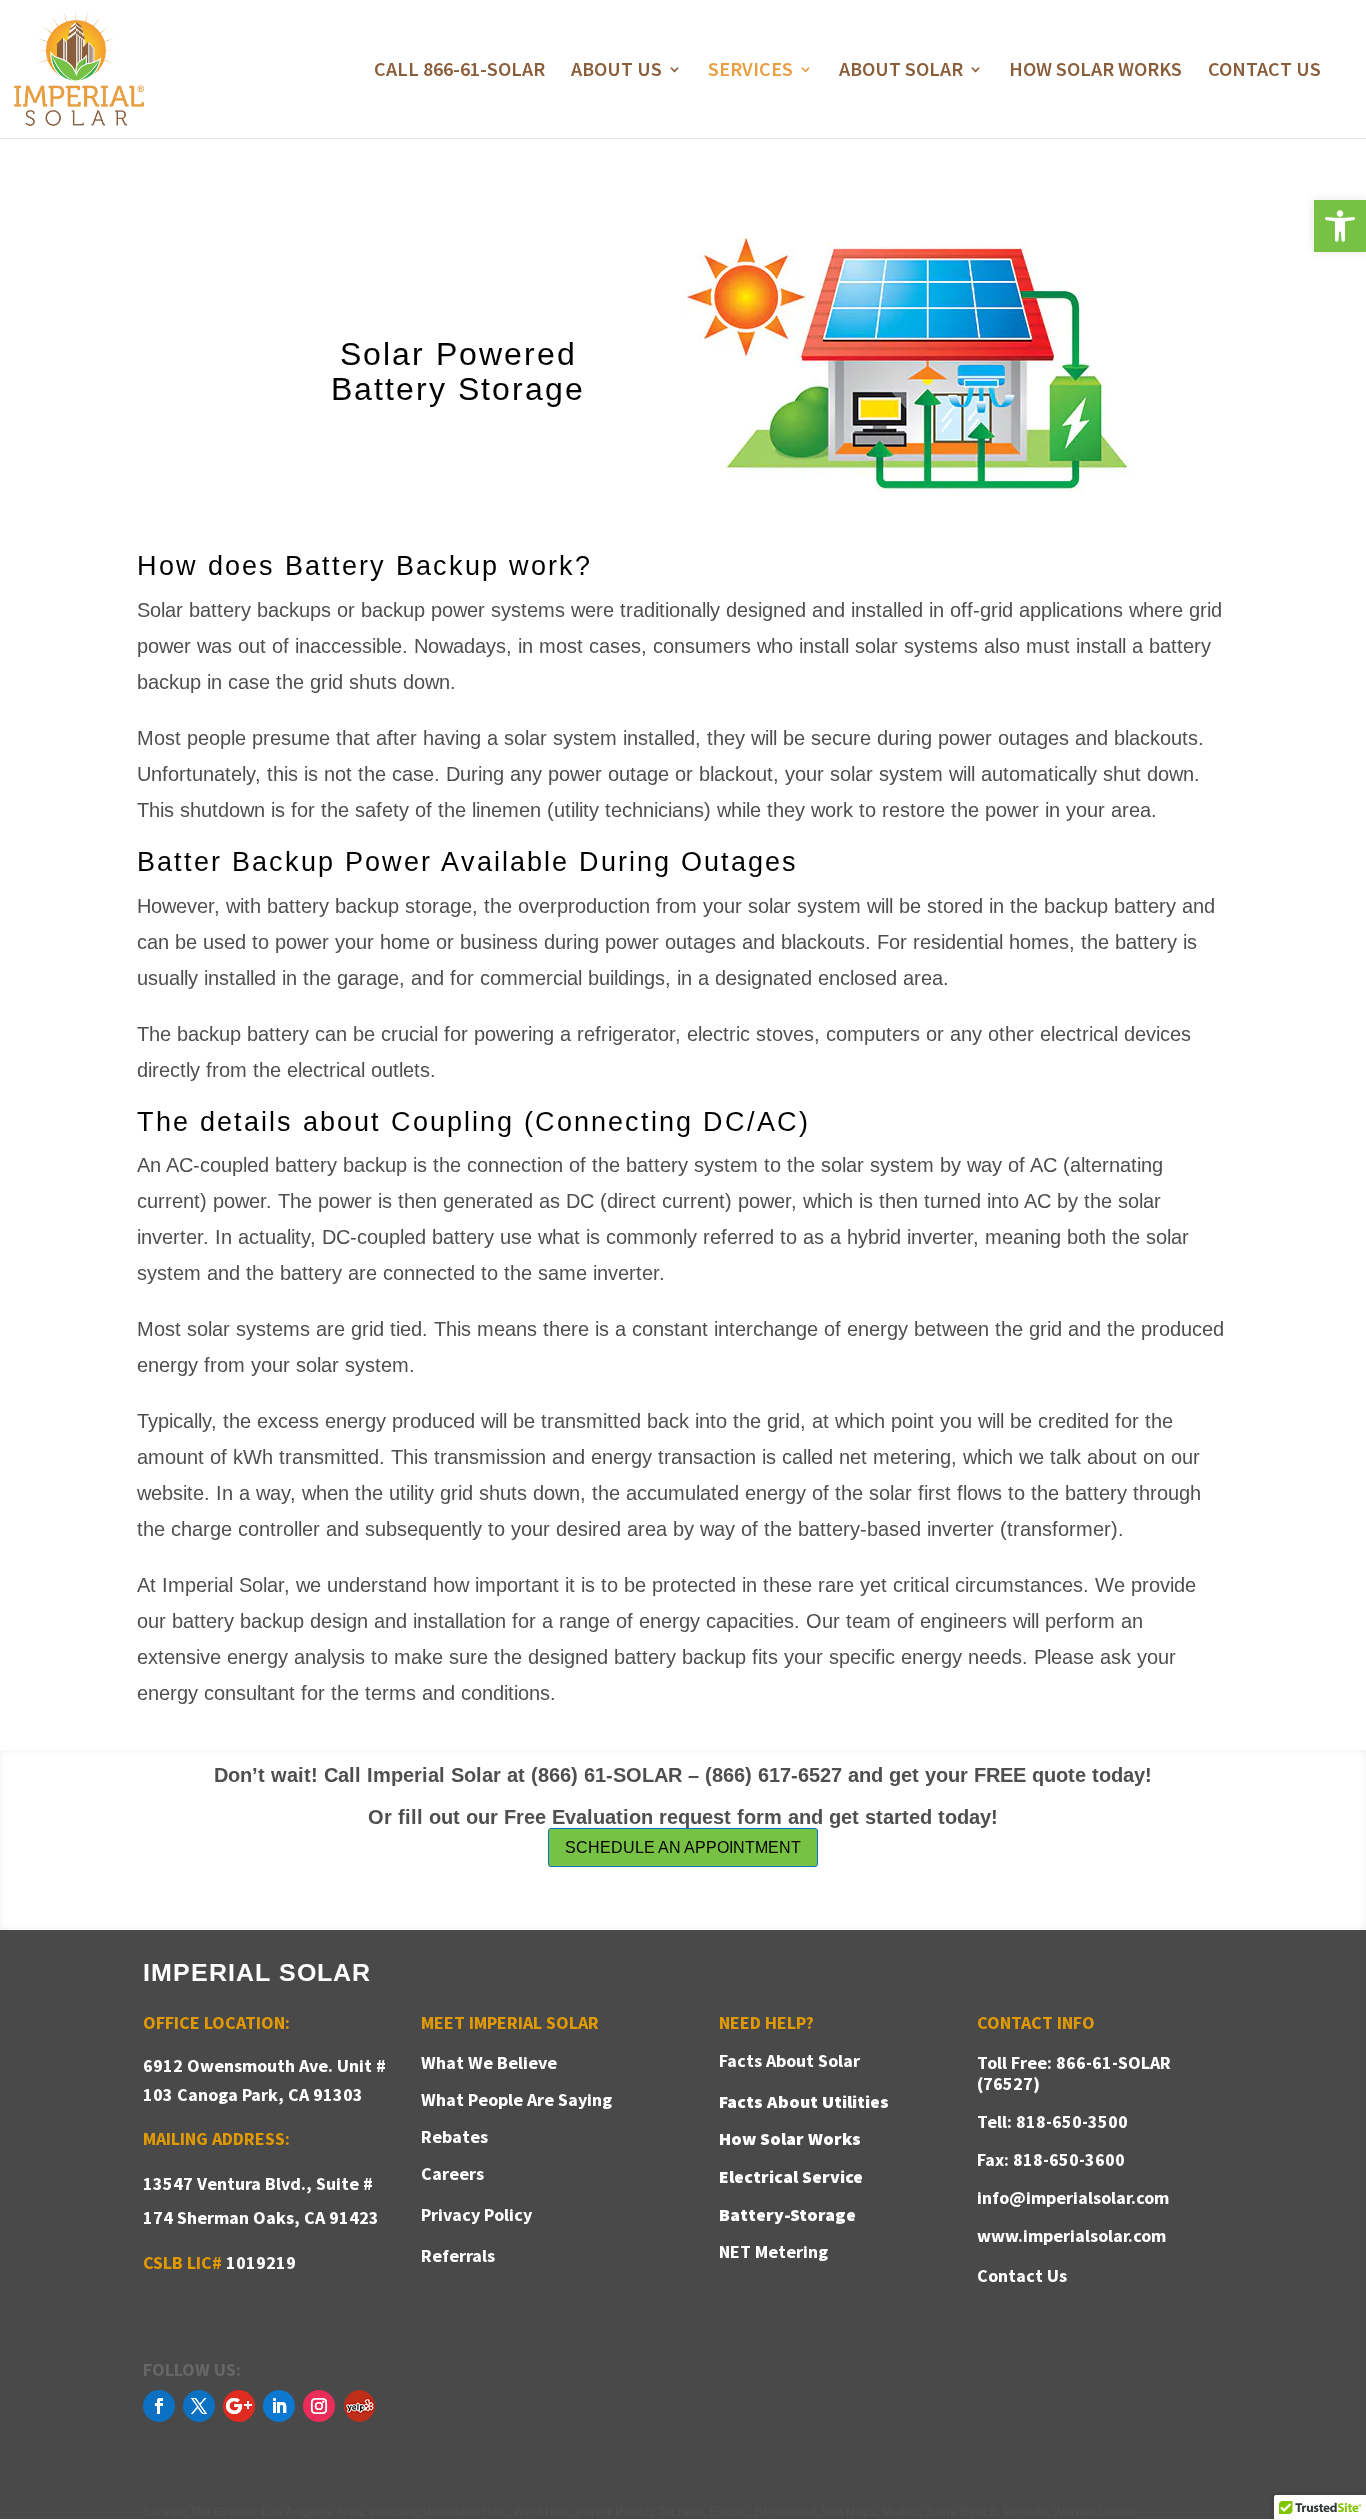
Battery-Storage (787, 2214)
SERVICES (750, 71)
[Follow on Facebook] (159, 2406)
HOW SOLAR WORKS (1095, 71)
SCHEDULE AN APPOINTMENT (683, 1847)
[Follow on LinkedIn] (279, 2406)
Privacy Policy (476, 2214)
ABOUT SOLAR (901, 71)
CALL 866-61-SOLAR (459, 71)
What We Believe (489, 2062)
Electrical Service (791, 2176)
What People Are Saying (516, 2099)
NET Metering (773, 2251)
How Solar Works (790, 2138)
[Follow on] (359, 2406)
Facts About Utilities (804, 2101)
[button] (1340, 226)
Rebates (454, 2136)
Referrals (458, 2255)
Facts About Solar (789, 2060)
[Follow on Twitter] (199, 2406)
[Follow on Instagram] (319, 2406)
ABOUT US (616, 71)
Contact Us (1022, 2275)
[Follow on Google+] (239, 2406)
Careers (452, 2173)
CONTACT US (1264, 71)
